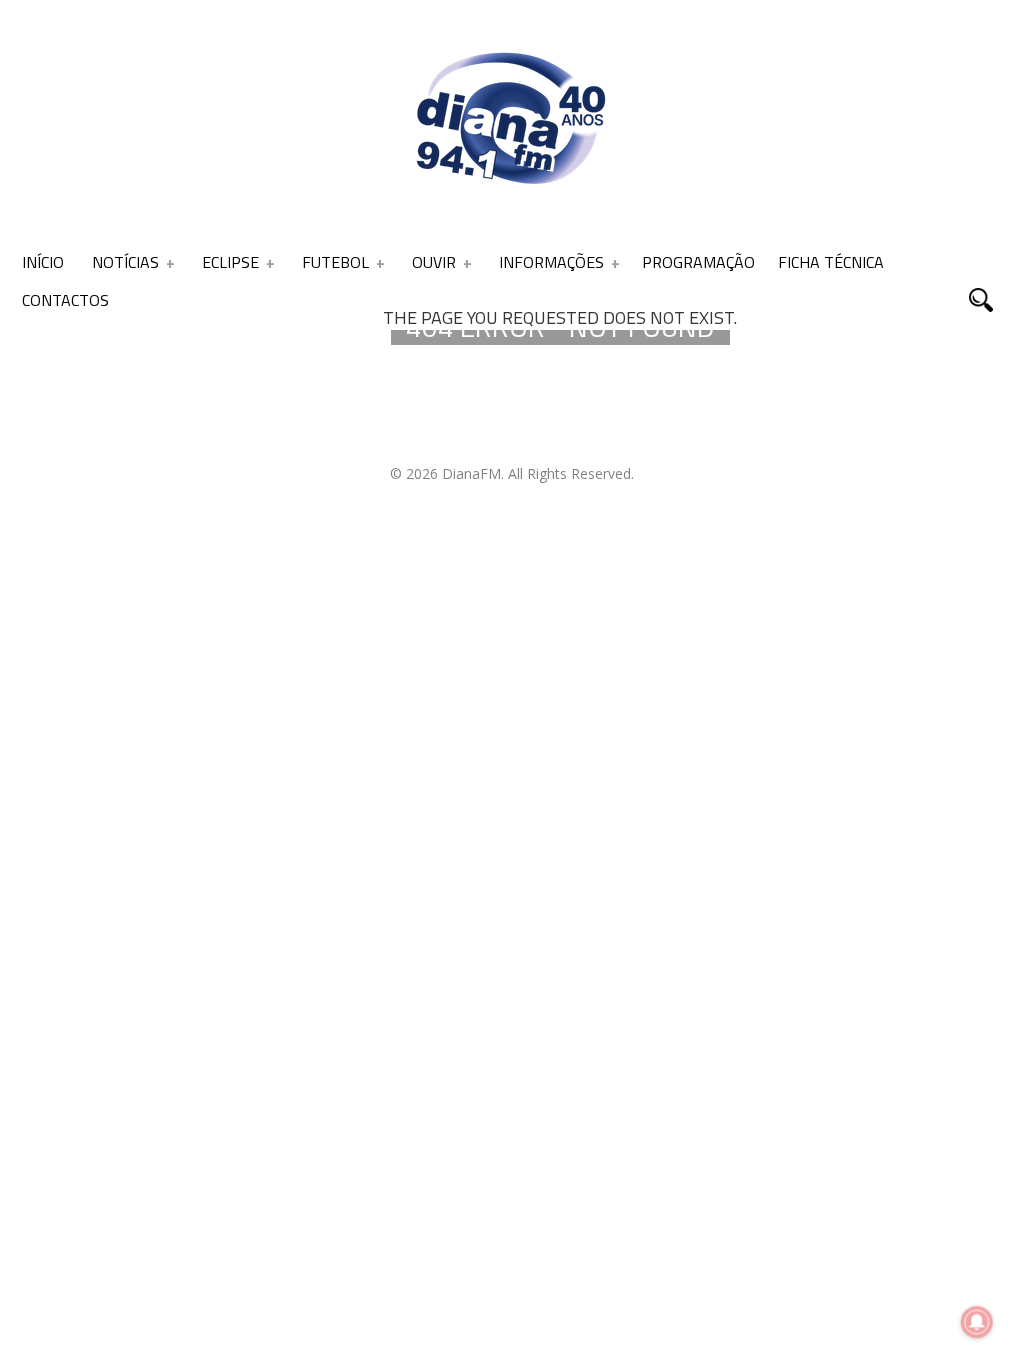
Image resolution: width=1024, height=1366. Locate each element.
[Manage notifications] (977, 1322)
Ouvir (434, 262)
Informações (551, 262)
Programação (698, 262)
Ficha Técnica (831, 262)
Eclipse (230, 262)
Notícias (125, 262)
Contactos (65, 300)
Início (43, 262)
